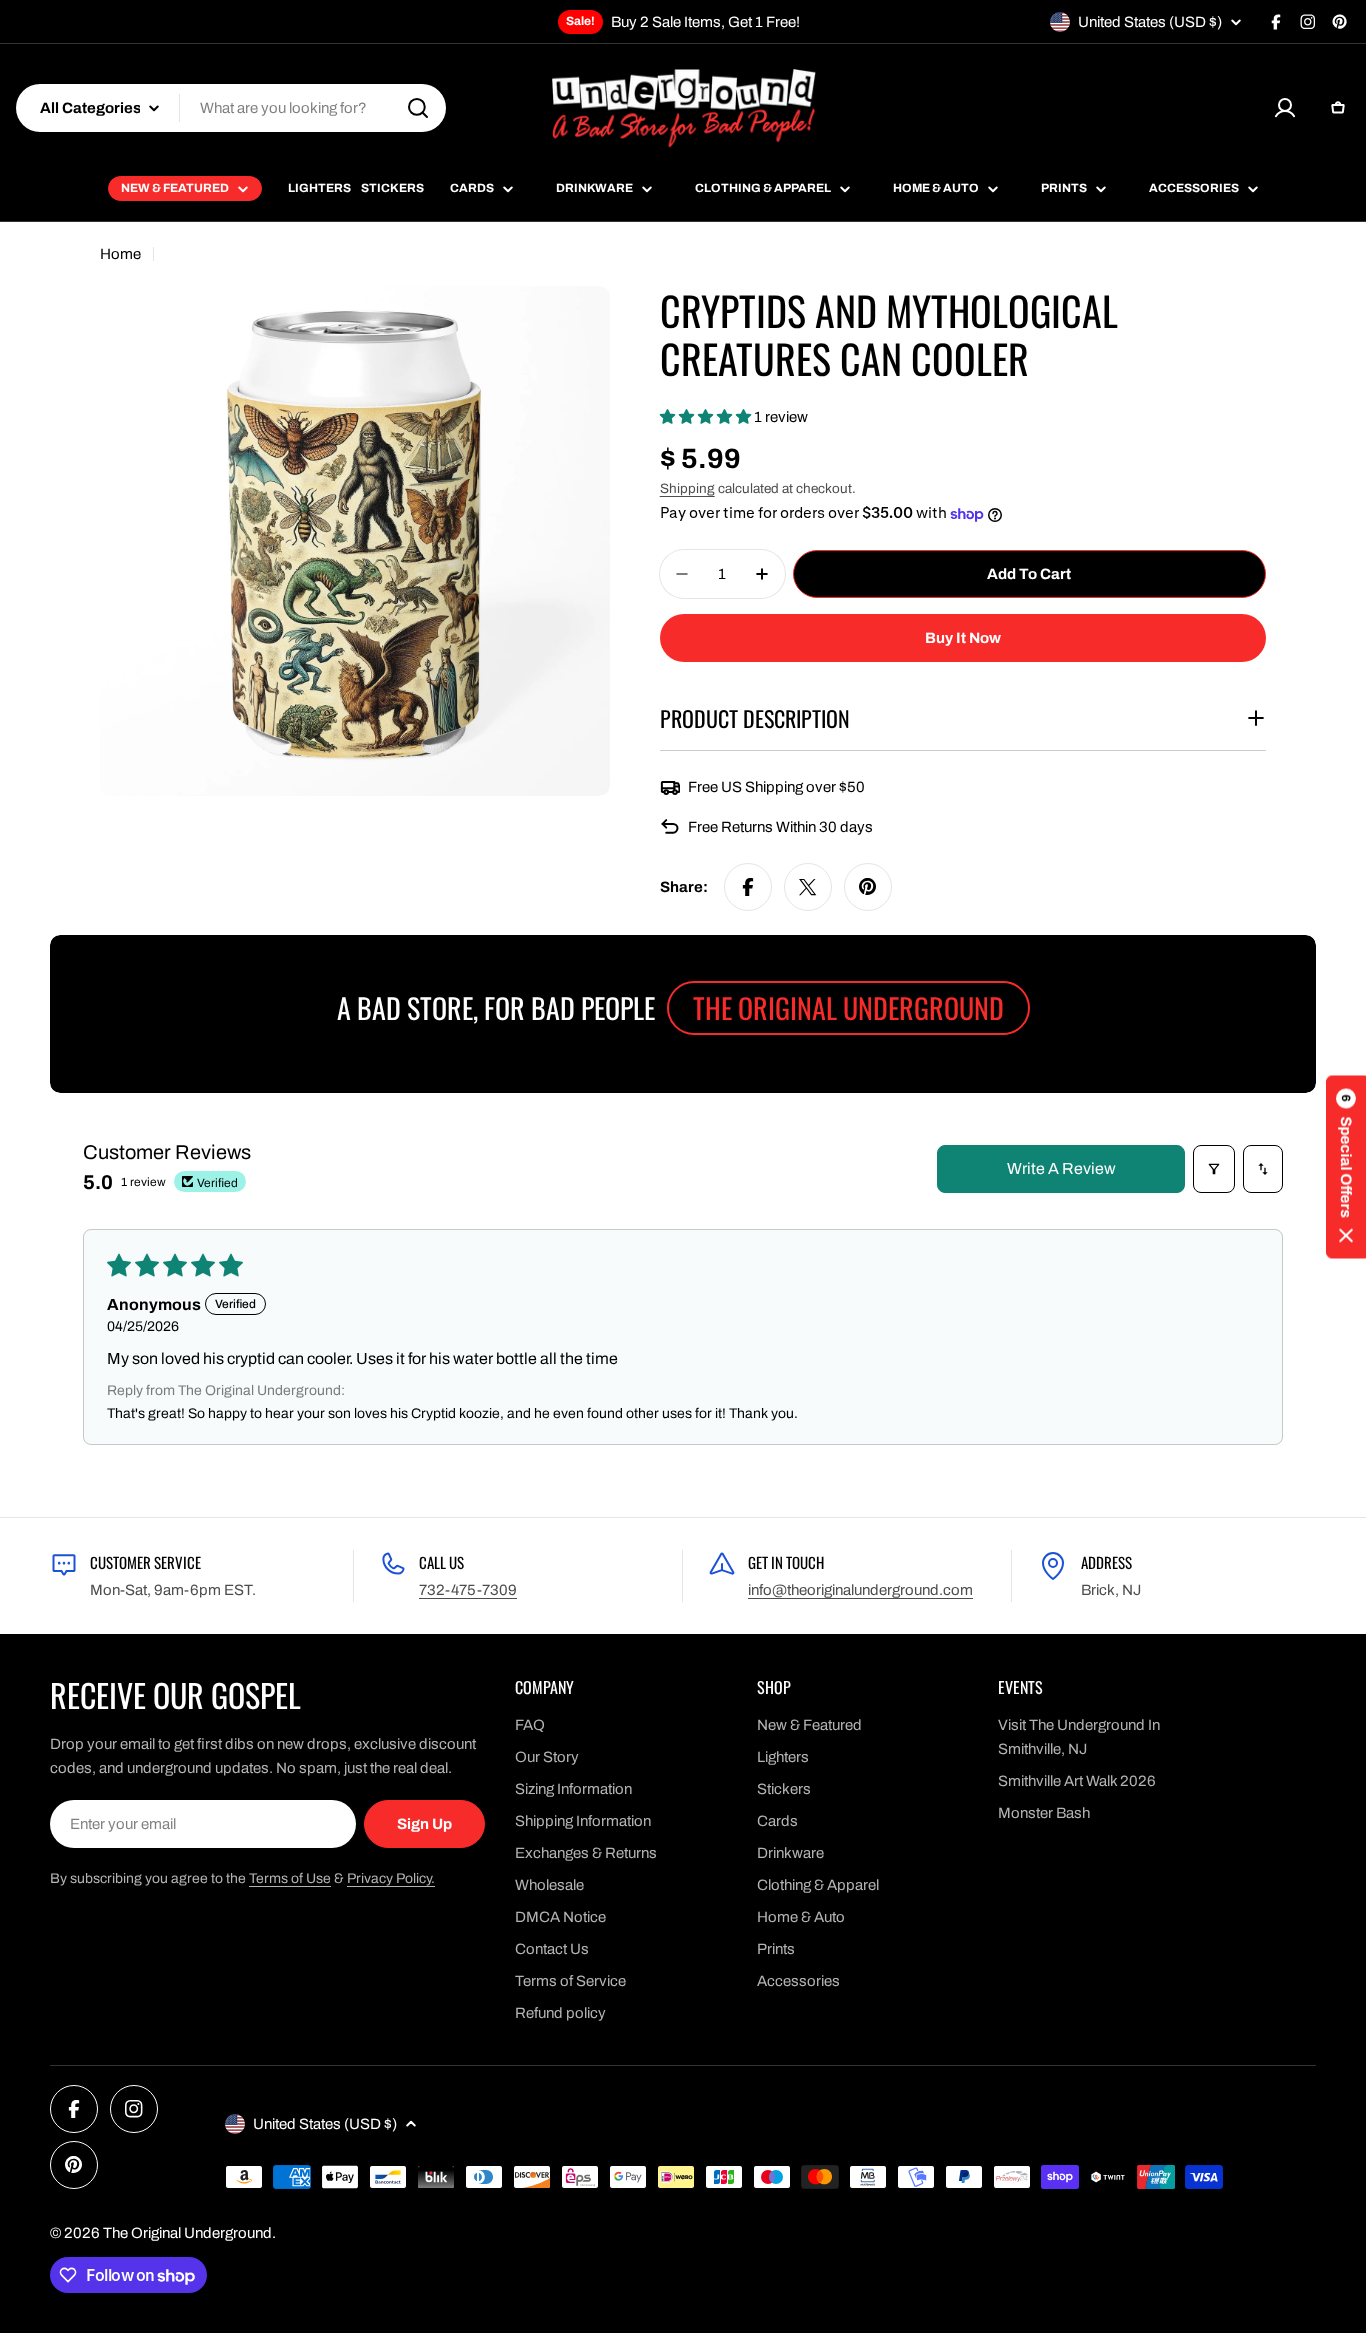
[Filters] (1214, 1169)
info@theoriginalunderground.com (860, 1590)
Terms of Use (290, 1878)
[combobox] (231, 108)
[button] (707, 417)
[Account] (1285, 108)
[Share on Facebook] (748, 887)
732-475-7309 (468, 1590)
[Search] (418, 108)
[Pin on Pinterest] (868, 887)
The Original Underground (187, 2233)
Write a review (1061, 1168)
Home (120, 254)
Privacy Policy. (391, 1878)
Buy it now (963, 638)
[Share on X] (808, 887)
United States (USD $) (1150, 22)
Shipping (687, 488)
